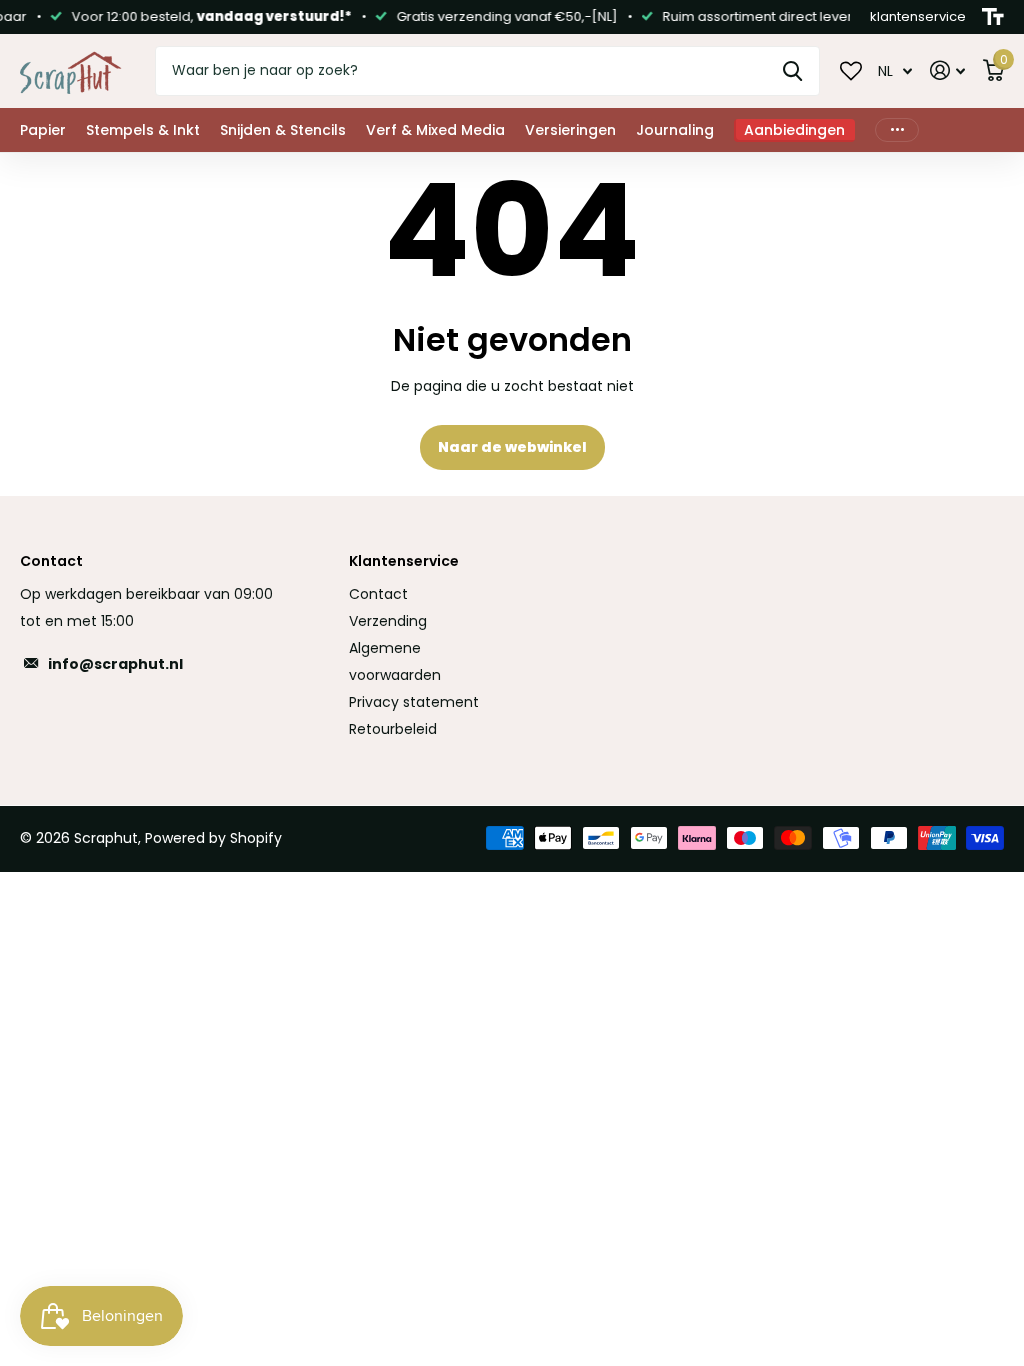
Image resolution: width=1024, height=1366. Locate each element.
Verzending (388, 621)
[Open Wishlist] (851, 70)
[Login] (947, 70)
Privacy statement (414, 702)
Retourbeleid (393, 729)
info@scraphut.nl (115, 664)
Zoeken (792, 71)
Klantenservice (404, 561)
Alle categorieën (43, 130)
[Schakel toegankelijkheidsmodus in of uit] (993, 17)
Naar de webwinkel (512, 447)
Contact (378, 594)
